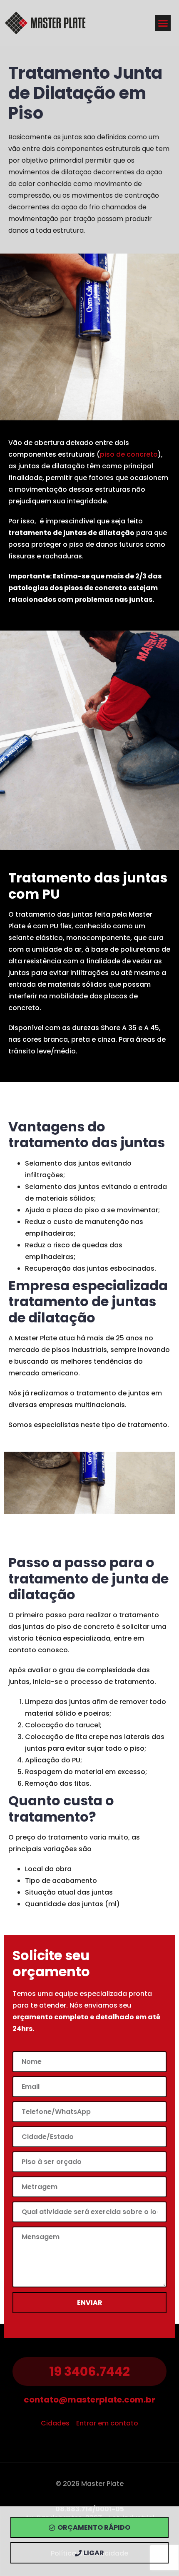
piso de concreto (129, 454)
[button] (163, 23)
